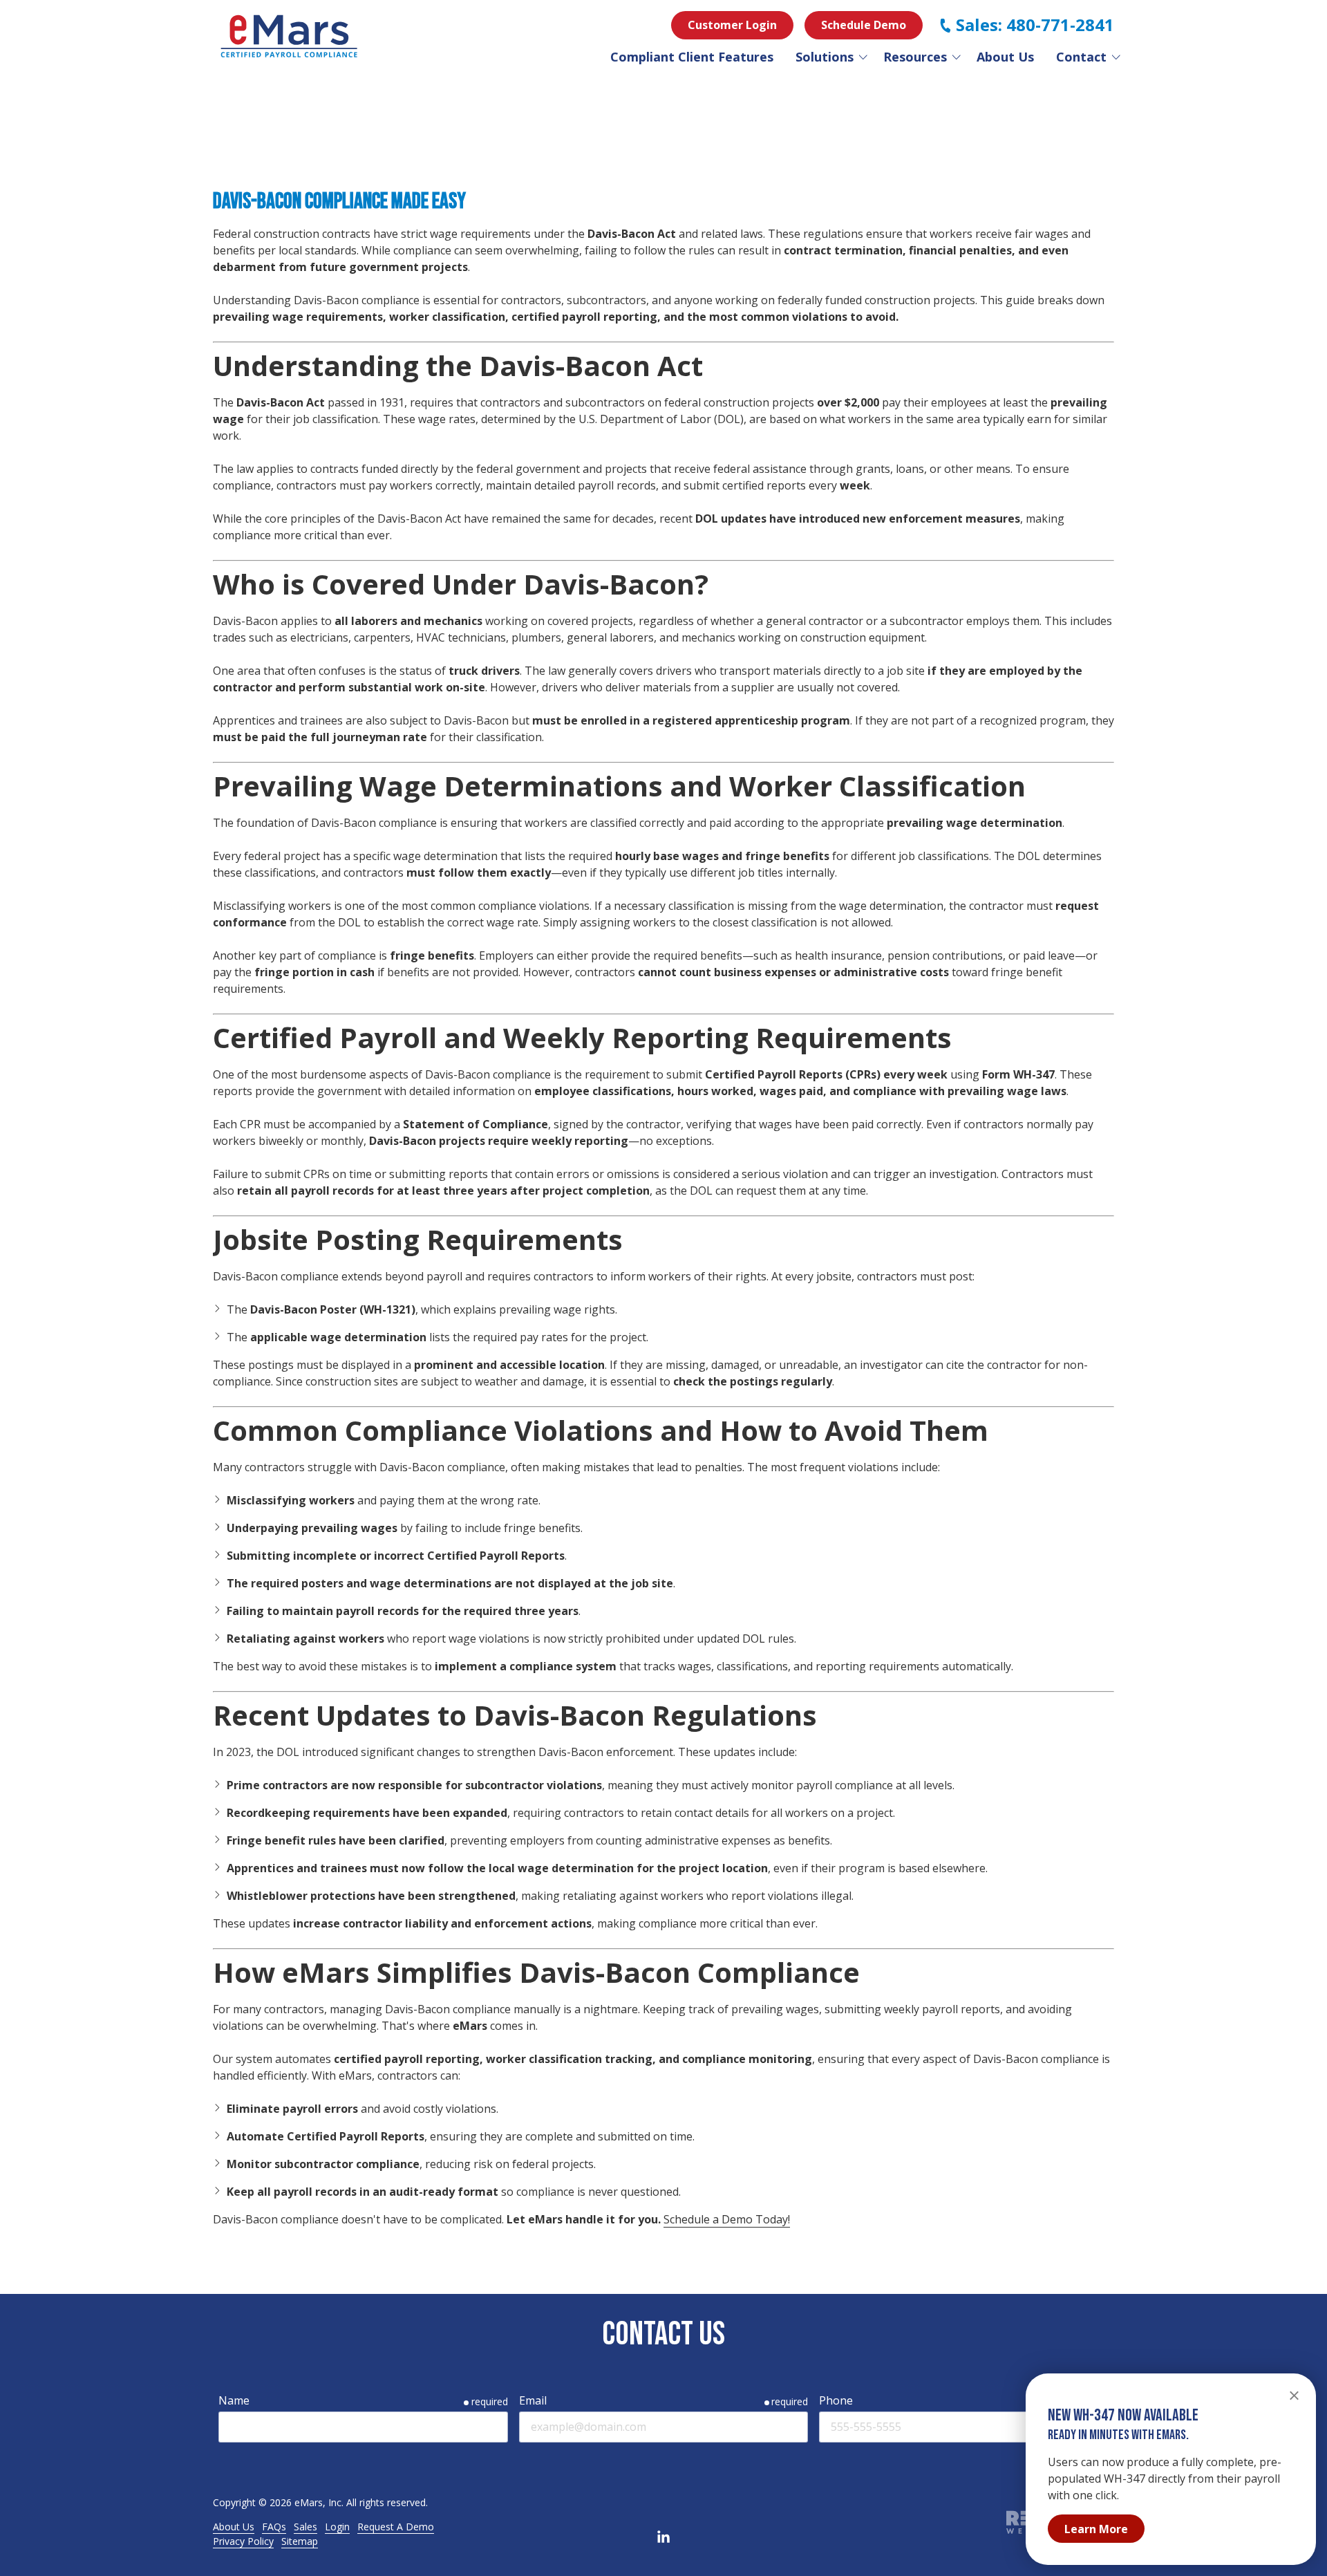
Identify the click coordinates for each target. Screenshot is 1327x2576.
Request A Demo (396, 2527)
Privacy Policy (243, 2541)
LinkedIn (663, 2537)
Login (337, 2527)
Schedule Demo (864, 25)
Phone (836, 2400)
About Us (234, 2527)
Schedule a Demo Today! (727, 2219)
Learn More (1096, 2529)
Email (533, 2400)
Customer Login (732, 25)
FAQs (274, 2527)
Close (1294, 2396)
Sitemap (300, 2541)
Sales (305, 2527)
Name (234, 2400)
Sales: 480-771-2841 (1035, 25)
